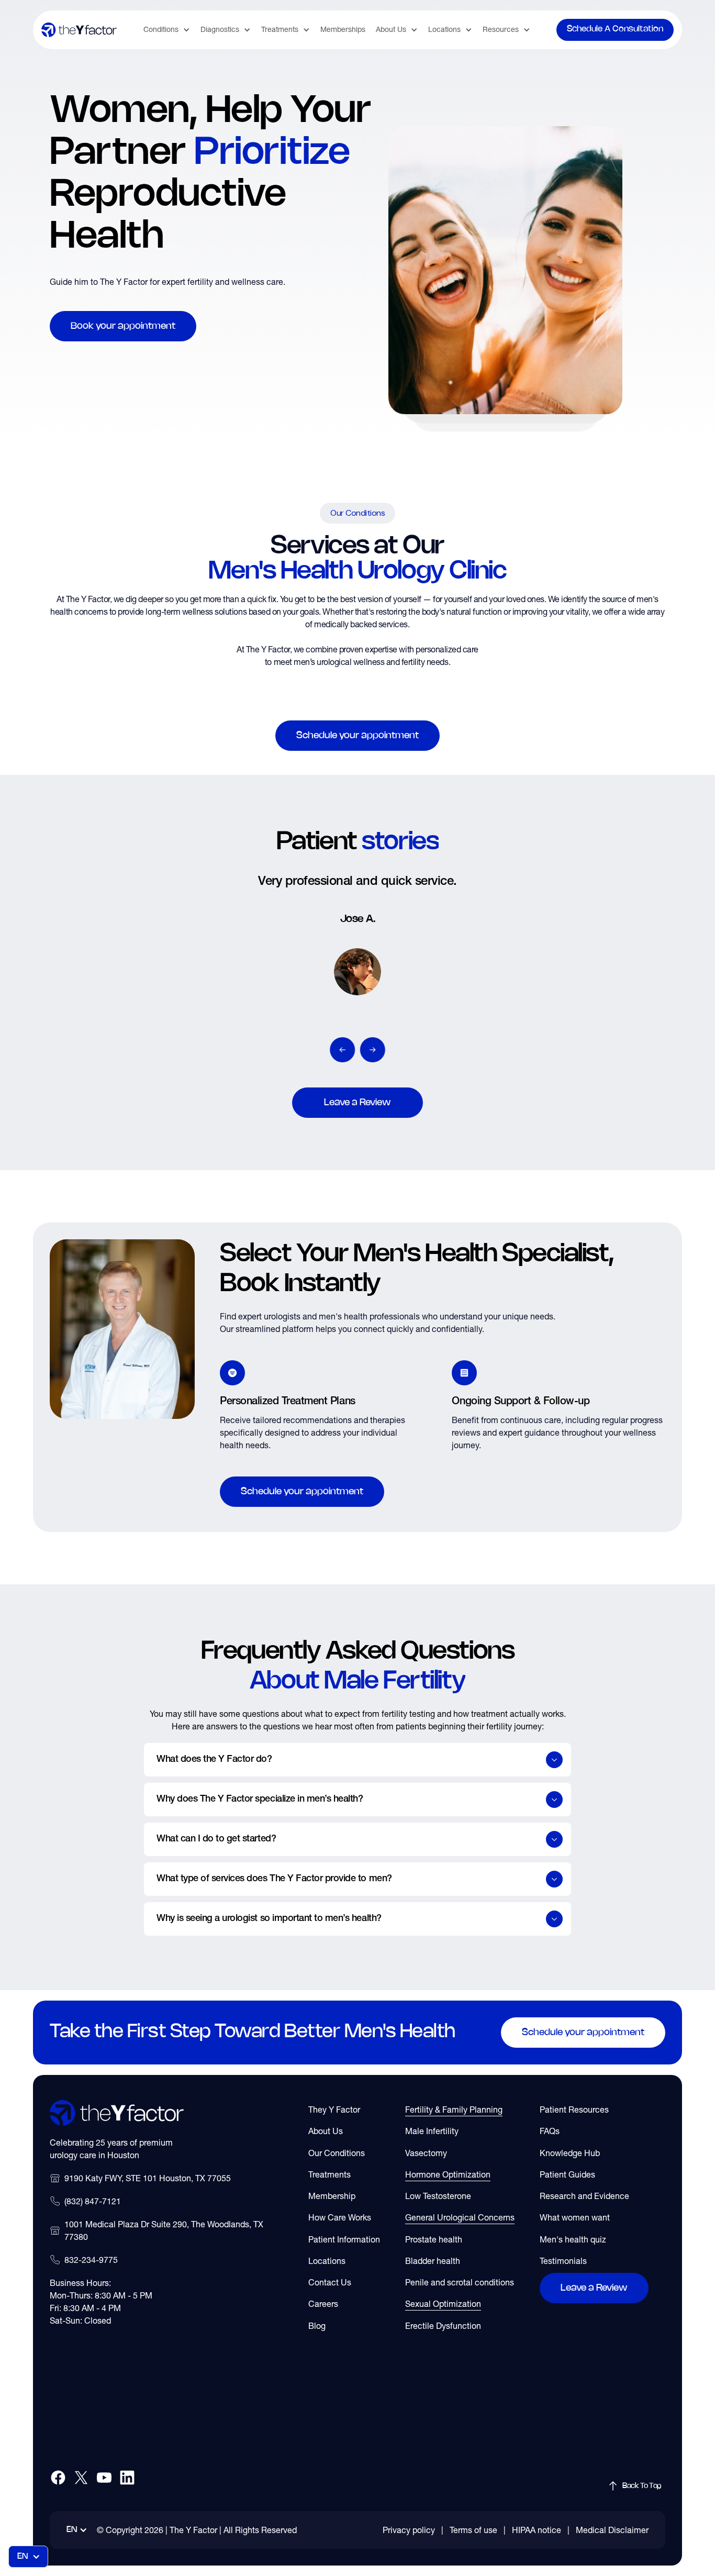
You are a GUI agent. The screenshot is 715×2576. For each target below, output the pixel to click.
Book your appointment (123, 326)
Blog (317, 2326)
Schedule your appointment (357, 736)
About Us (326, 2131)
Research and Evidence (584, 2196)
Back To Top (642, 2486)
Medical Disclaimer (612, 2530)
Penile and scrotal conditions (460, 2282)
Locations (327, 2261)
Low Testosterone (438, 2196)
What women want (575, 2217)
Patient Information (344, 2239)
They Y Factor (334, 2109)
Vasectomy (426, 2153)
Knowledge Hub (570, 2153)
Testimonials (563, 2261)
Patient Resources (574, 2109)
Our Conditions (337, 2153)
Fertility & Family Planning (454, 2109)
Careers (323, 2304)
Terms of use (473, 2530)
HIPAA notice (537, 2530)
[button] (167, 30)
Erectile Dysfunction (443, 2326)
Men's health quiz (573, 2239)
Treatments (329, 2174)
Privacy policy (409, 2530)
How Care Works (340, 2217)
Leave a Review (357, 1103)
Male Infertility (432, 2131)
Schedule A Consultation (615, 29)
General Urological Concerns (460, 2217)
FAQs (550, 2131)
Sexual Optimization (443, 2304)
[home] (79, 30)
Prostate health (434, 2239)
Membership (332, 2196)
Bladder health (433, 2261)
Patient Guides (567, 2174)
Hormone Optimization (448, 2174)
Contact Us (330, 2282)
